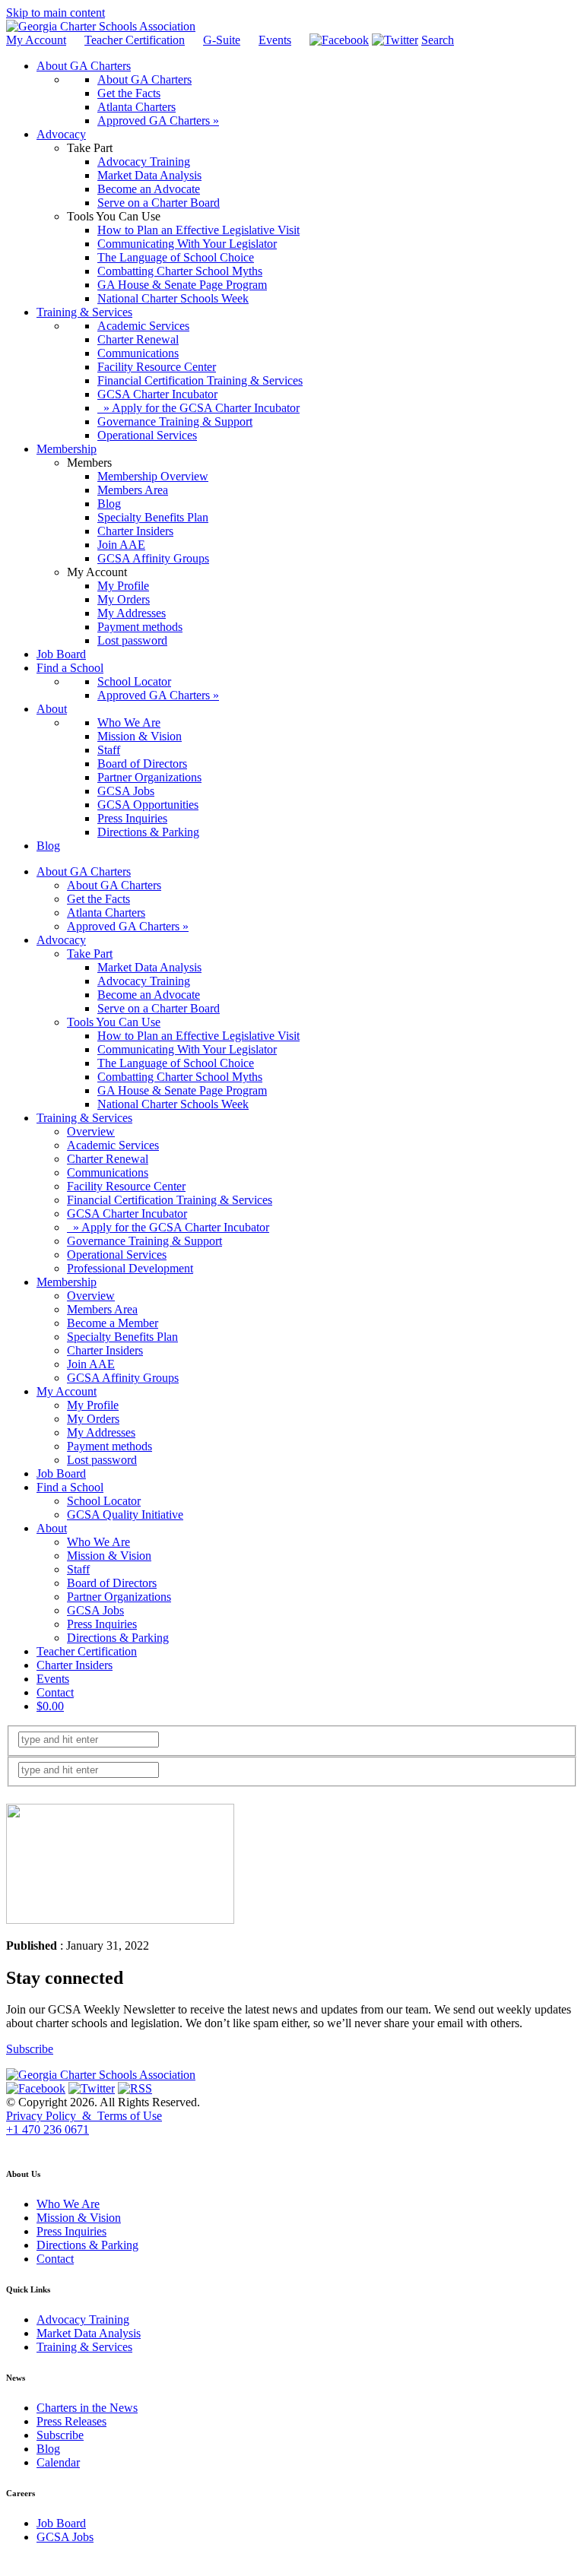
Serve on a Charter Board (159, 1008)
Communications (108, 1172)
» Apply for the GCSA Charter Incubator (168, 1227)
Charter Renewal (108, 1159)
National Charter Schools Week (173, 1104)
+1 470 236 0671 (48, 2129)
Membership (67, 1282)
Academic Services (113, 1145)
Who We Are (98, 1542)
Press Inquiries (102, 1624)
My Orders (93, 1419)
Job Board (61, 1473)
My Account (36, 40)
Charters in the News (87, 2408)
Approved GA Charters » (128, 926)
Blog (48, 2449)
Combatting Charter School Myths (180, 1077)
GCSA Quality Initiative (125, 1515)
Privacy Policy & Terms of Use (84, 2116)
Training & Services (84, 1118)
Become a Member (113, 1323)
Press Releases (71, 2421)
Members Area (102, 1309)
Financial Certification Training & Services (170, 1200)
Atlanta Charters (106, 913)
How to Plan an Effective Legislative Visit (198, 1036)
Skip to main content (56, 13)
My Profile (93, 1405)
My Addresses (101, 1432)
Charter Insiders (105, 1350)
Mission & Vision (109, 1556)
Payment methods (109, 1446)
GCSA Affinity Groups (123, 1378)
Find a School (70, 1487)
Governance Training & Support (144, 1241)
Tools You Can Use (114, 1022)
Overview (91, 1131)
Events (275, 40)
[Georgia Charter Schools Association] (101, 26)
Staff (78, 1569)
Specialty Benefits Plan (122, 1337)
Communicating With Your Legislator (187, 1049)
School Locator (104, 1501)
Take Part (90, 954)
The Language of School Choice (176, 1063)
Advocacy (61, 940)
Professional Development (130, 1268)
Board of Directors (112, 1583)
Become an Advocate (149, 995)
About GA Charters (84, 871)
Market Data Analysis (149, 967)
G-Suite (222, 40)
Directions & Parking (118, 1638)
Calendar (58, 2462)
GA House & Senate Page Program (182, 1090)
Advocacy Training (144, 981)
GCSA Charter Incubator (127, 1214)
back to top (29, 2144)
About (52, 1528)
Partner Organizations (119, 1597)
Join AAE (91, 1364)
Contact (55, 1692)
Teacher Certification (135, 40)
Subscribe (30, 2049)
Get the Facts (98, 899)
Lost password (102, 1460)
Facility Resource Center (126, 1186)
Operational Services (117, 1255)
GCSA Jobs (95, 1610)
